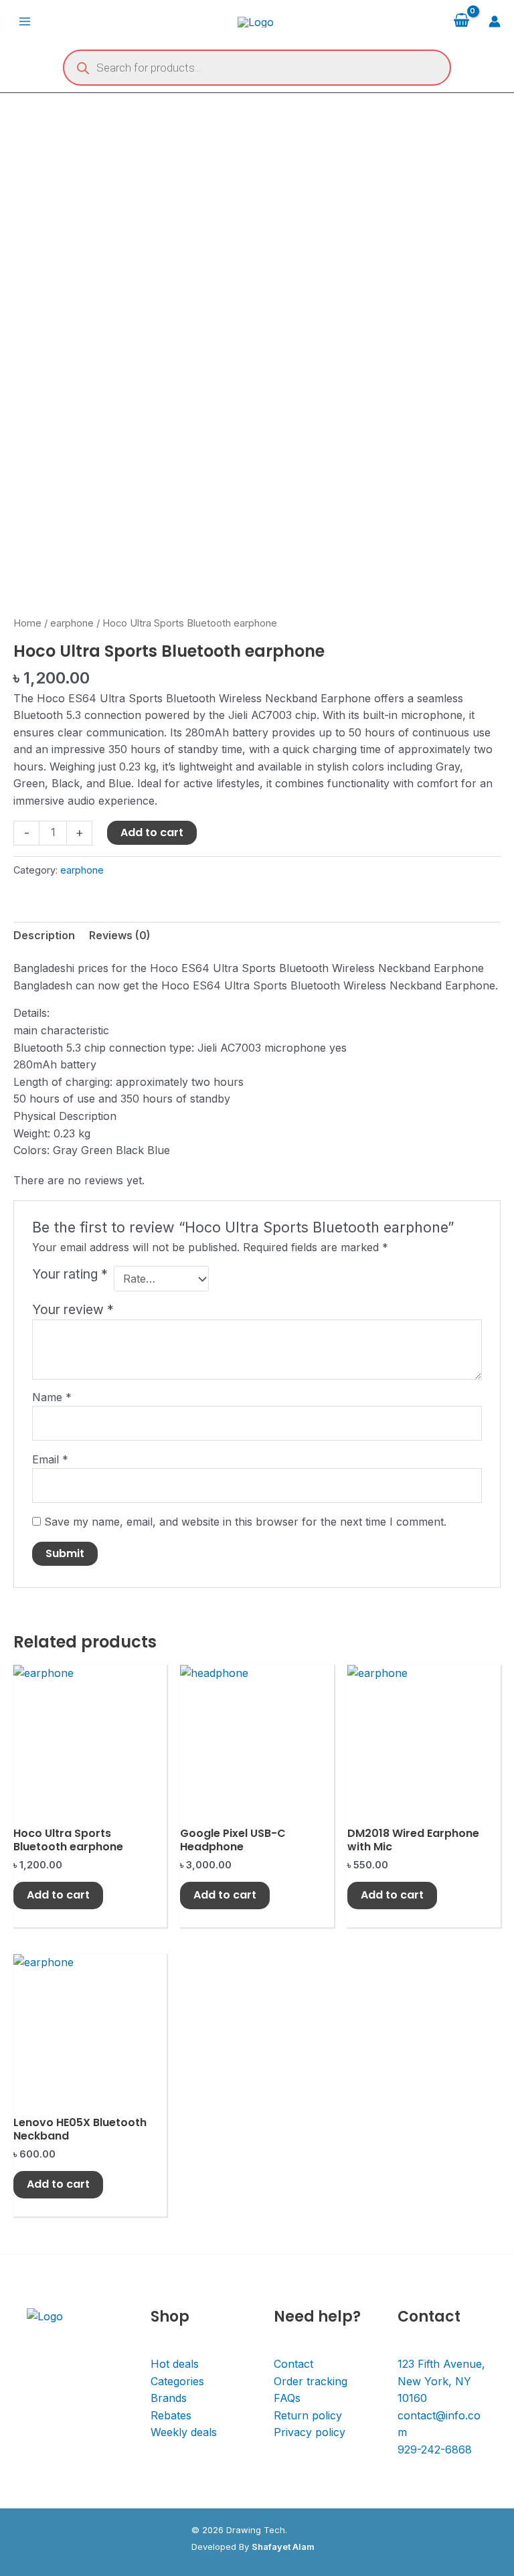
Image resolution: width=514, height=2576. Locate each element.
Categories (177, 2381)
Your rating (70, 1274)
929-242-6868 (435, 2449)
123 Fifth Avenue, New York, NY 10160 (441, 2381)
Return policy (308, 2415)
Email (50, 1459)
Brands (169, 2398)
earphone (72, 623)
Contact (293, 2364)
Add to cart (152, 832)
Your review (73, 1309)
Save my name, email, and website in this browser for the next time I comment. (245, 1522)
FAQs (287, 2398)
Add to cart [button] (58, 1895)
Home (27, 623)
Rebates (171, 2415)
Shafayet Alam (283, 2547)
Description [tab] (44, 935)
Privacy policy (310, 2432)
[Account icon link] (495, 21)
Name (52, 1397)
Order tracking (311, 2381)
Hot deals (175, 2364)
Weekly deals (184, 2432)
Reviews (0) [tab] (120, 935)
